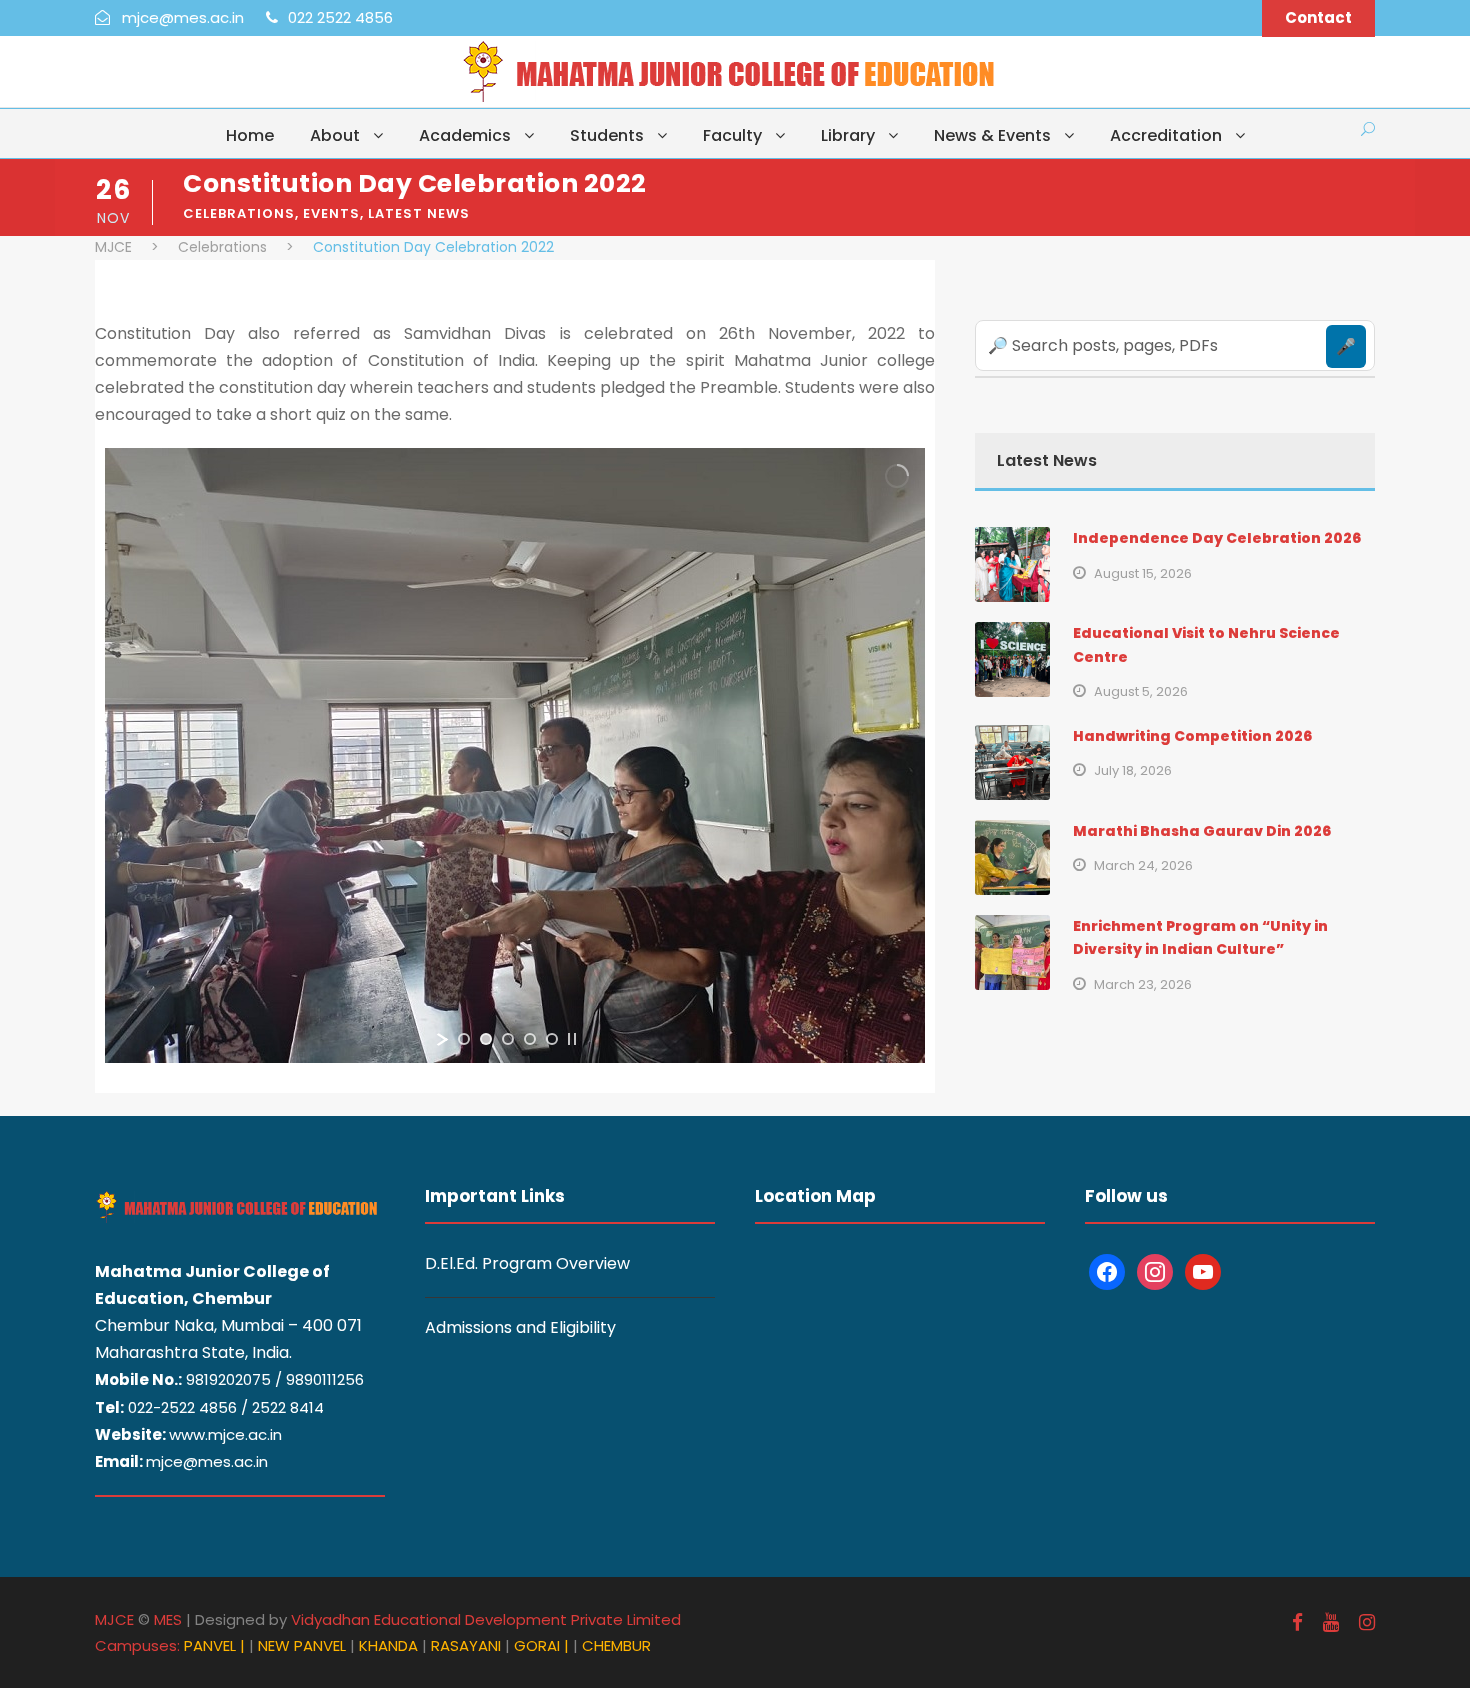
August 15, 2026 (1143, 573)
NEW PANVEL (304, 1645)
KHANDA (390, 1645)
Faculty (732, 135)
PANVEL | (214, 1645)
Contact (1318, 17)
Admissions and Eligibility (520, 1327)
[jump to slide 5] (552, 1039)
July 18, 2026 (1133, 770)
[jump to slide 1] (464, 1039)
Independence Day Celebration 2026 (1217, 538)
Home (250, 135)
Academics (465, 135)
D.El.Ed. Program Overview (527, 1263)
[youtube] (1331, 1622)
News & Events (992, 135)
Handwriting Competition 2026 (1192, 736)
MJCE (114, 1619)
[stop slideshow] (572, 1039)
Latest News (419, 213)
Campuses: (137, 1645)
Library (848, 135)
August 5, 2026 (1141, 691)
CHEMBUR (616, 1645)
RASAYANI (468, 1645)
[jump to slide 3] (508, 1039)
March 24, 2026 (1143, 865)
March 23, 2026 (1143, 984)
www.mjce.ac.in (225, 1434)
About (335, 135)
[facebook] (1297, 1622)
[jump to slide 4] (530, 1039)
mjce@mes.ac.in (207, 1461)
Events (331, 213)
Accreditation (1166, 135)
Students (607, 135)
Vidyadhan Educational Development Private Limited (486, 1619)
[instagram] (1367, 1622)
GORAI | (541, 1645)
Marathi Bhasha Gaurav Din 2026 (1202, 831)
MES (168, 1619)
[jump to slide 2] (486, 1039)
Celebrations (239, 213)
